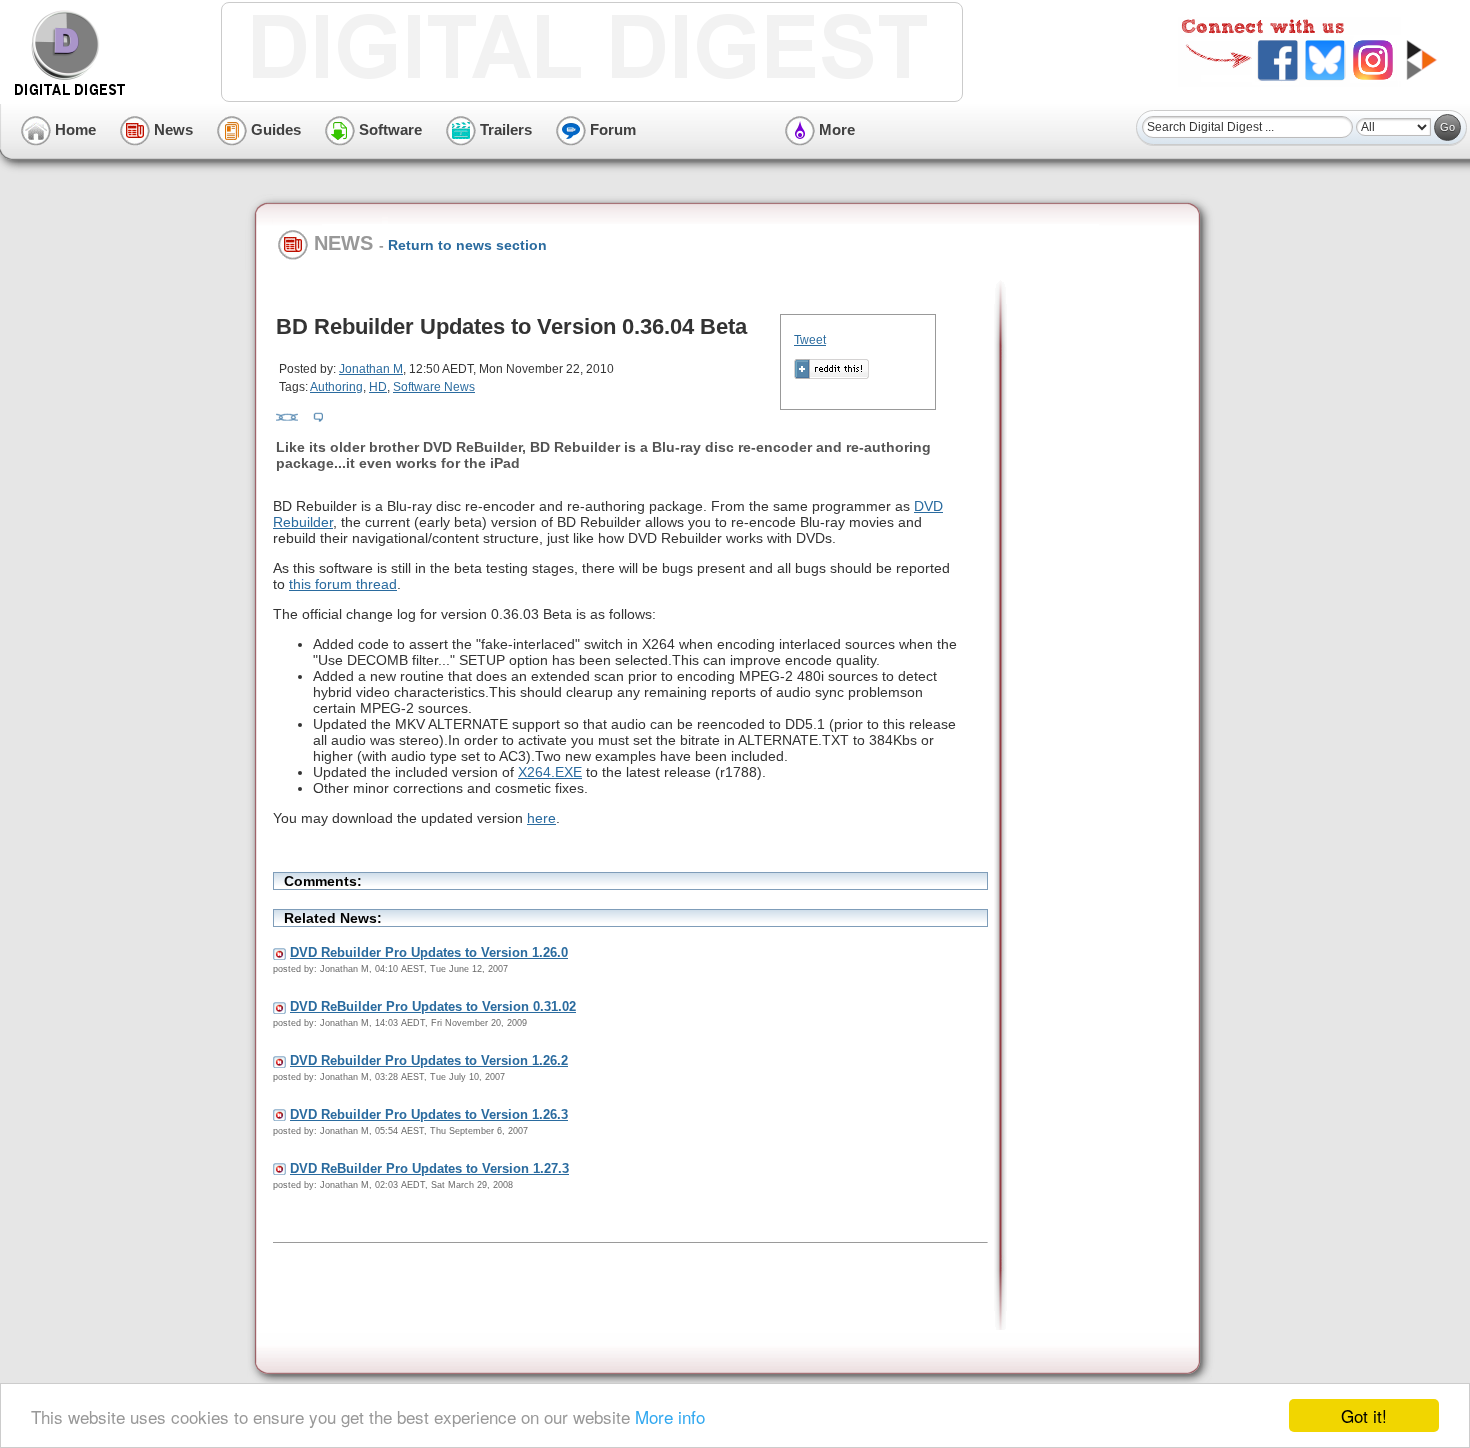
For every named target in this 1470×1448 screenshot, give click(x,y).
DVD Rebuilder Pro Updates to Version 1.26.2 (429, 1060)
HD (378, 387)
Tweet (810, 340)
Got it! (1364, 1415)
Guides (274, 129)
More (835, 129)
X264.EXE (550, 772)
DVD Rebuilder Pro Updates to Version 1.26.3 (429, 1114)
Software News (434, 387)
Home (73, 129)
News (171, 129)
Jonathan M (371, 369)
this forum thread (343, 584)
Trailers (504, 129)
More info (670, 1416)
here (541, 818)
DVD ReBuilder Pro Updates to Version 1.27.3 (429, 1168)
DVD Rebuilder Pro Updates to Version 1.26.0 (429, 952)
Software (388, 129)
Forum (611, 129)
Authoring (336, 387)
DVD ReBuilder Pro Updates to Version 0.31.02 (433, 1006)
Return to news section (467, 245)
